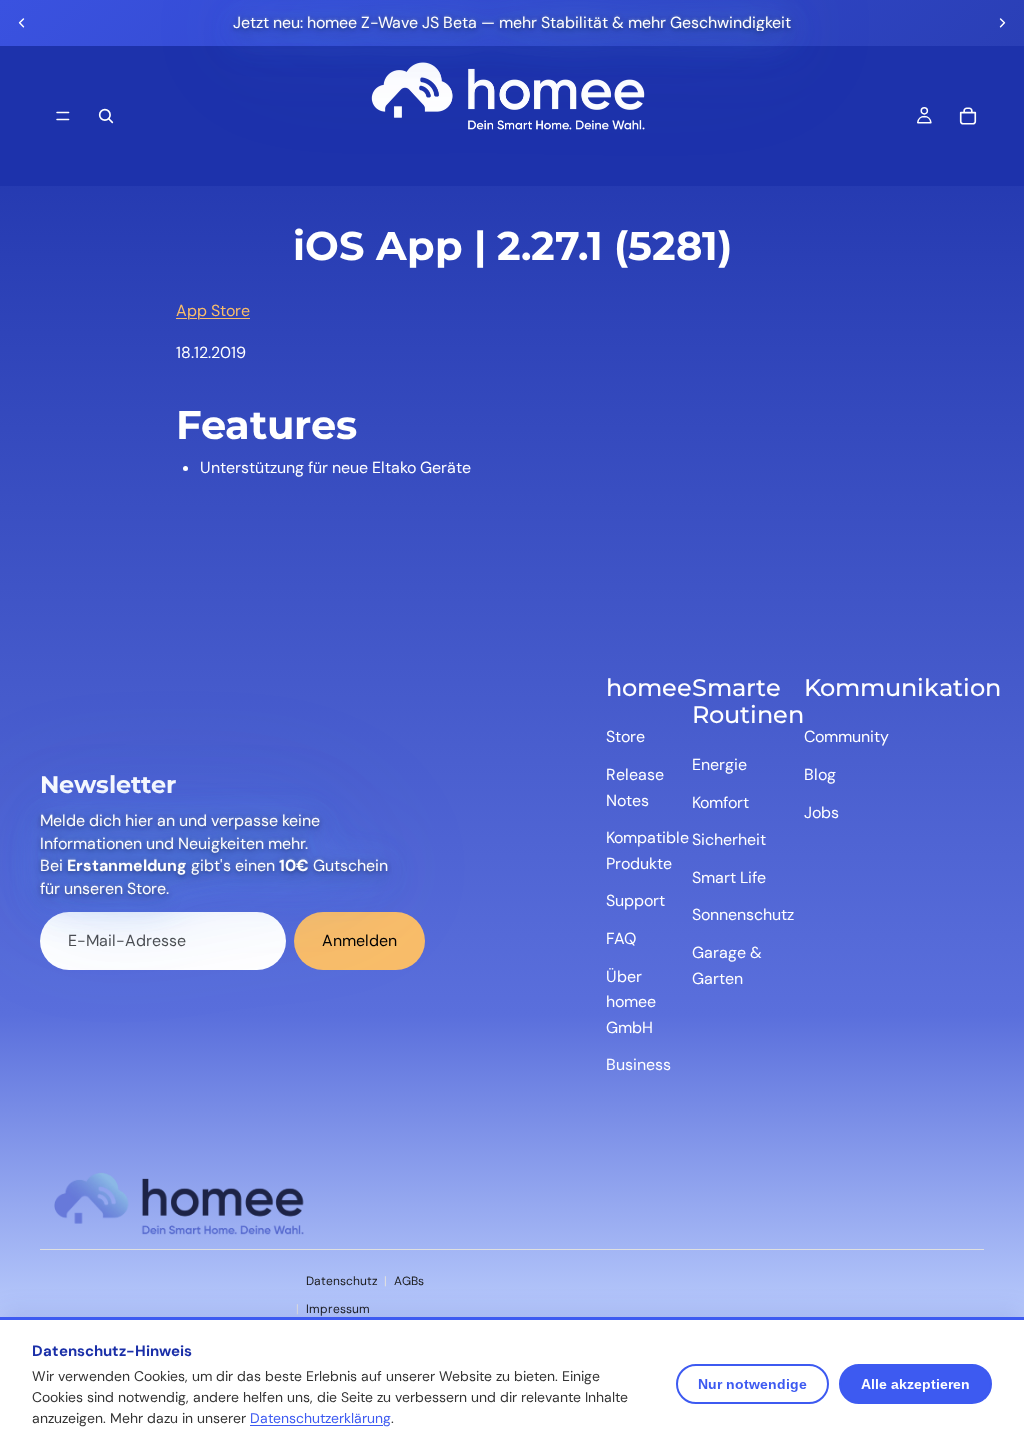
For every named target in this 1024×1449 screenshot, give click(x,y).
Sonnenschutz (743, 914)
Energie (719, 764)
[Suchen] (106, 116)
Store (625, 736)
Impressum (338, 1309)
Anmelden (359, 940)
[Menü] (63, 116)
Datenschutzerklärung (320, 1418)
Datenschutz (342, 1281)
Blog (820, 774)
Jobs (821, 812)
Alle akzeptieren (915, 1384)
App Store (213, 310)
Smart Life (729, 877)
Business (638, 1064)
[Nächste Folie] (1002, 23)
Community (846, 736)
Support (635, 900)
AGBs (409, 1281)
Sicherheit (729, 839)
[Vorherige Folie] (22, 23)
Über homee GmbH (631, 1002)
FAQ (621, 938)
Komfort (720, 802)
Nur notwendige (752, 1384)
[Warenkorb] (968, 116)
